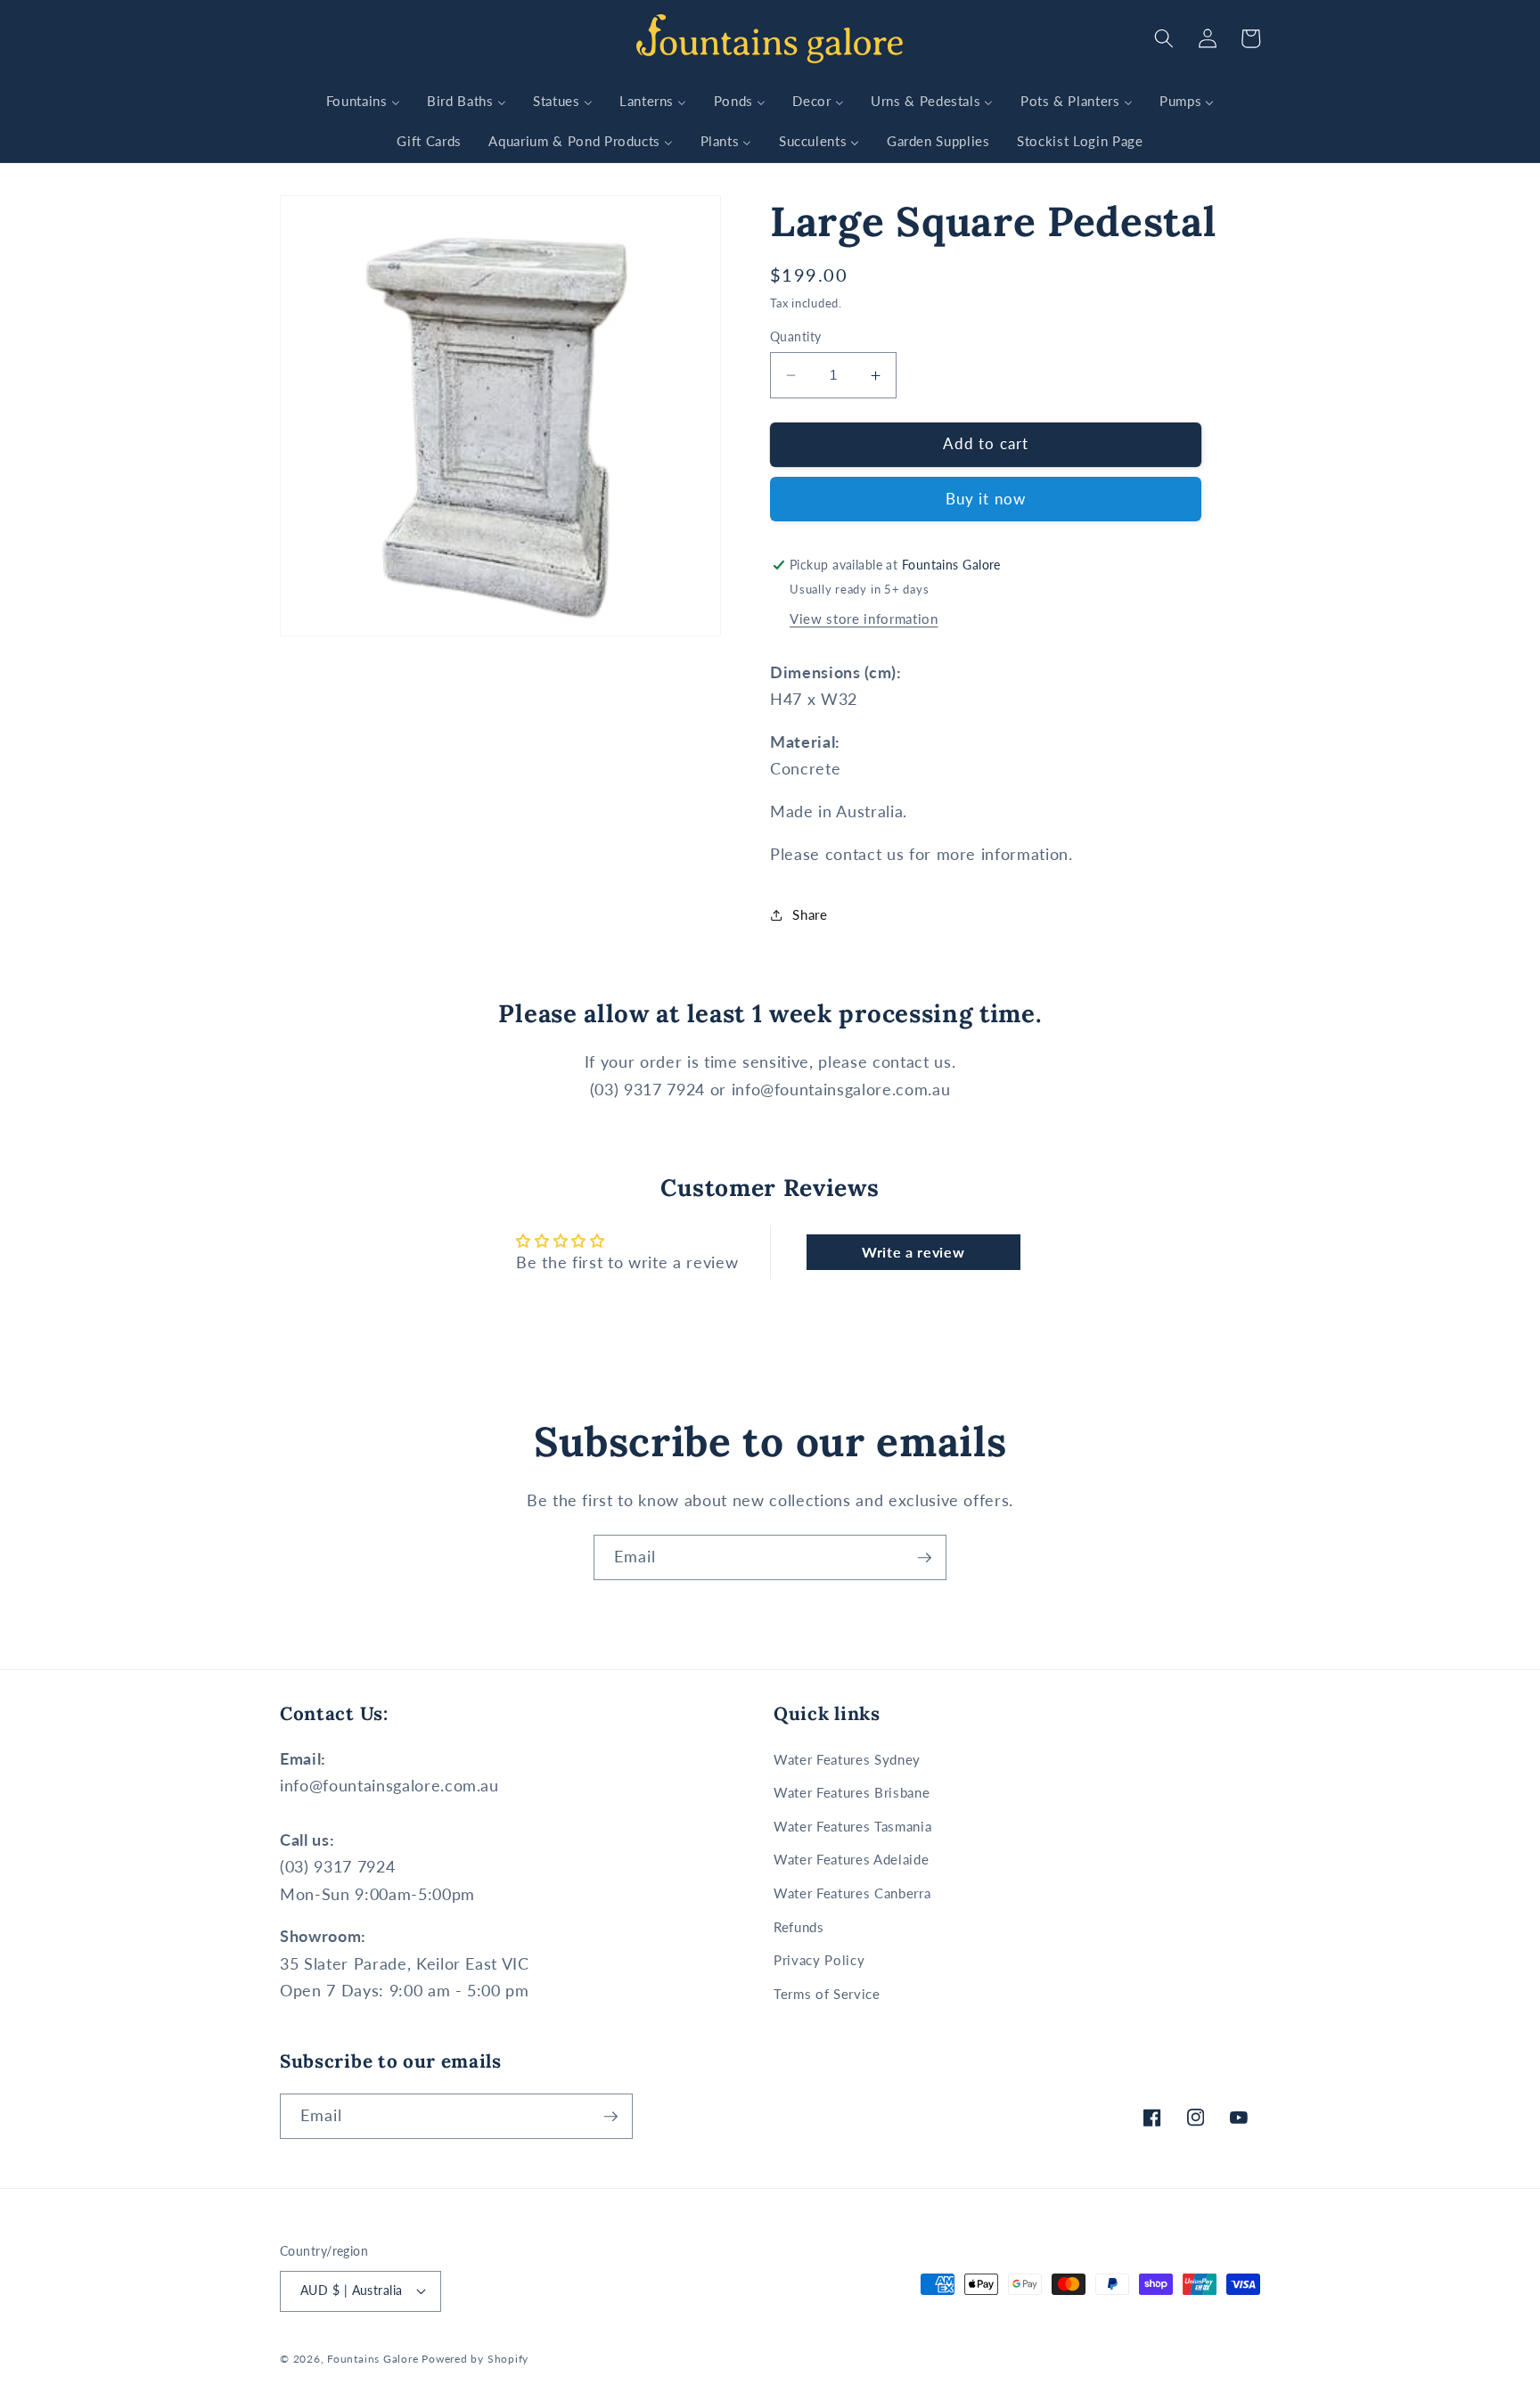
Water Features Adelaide (851, 1859)
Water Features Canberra (852, 1893)
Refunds (799, 1927)
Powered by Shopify (475, 2359)
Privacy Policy (819, 1960)
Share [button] (810, 915)
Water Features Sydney (847, 1759)
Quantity (796, 336)
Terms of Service (827, 1994)
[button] (1164, 38)
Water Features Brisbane (852, 1792)
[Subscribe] (924, 1558)
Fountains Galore (373, 2359)
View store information (864, 619)
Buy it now (986, 500)
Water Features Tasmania (852, 1826)
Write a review (913, 1252)
